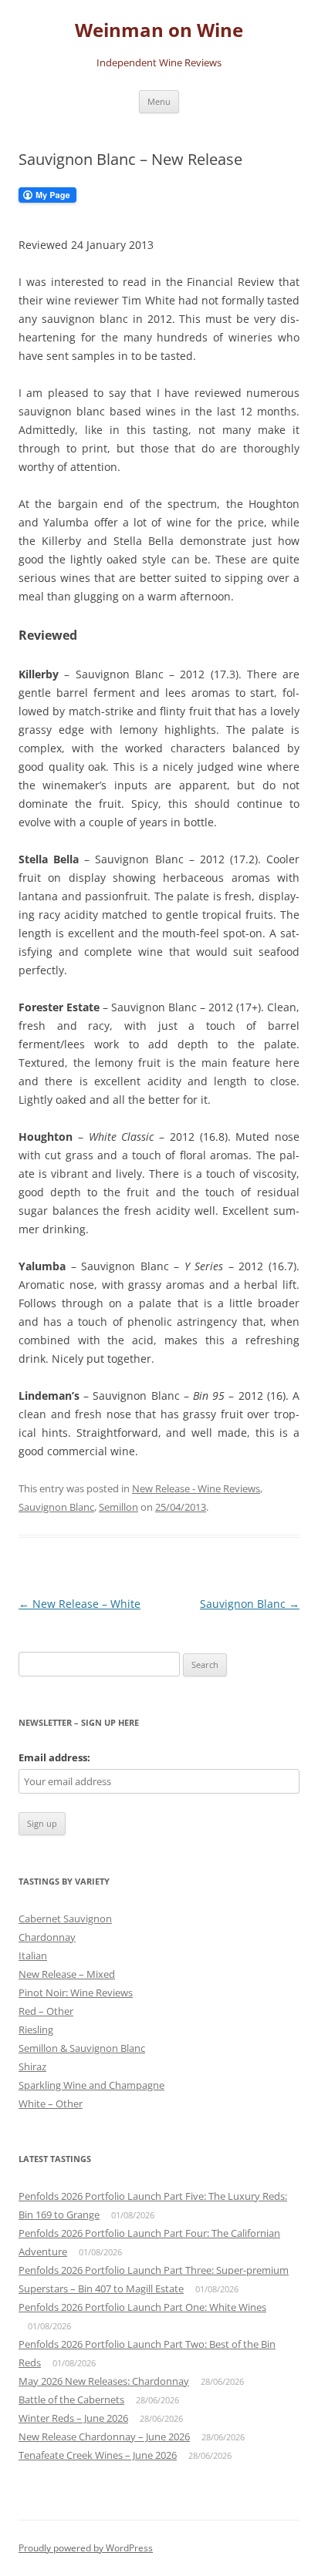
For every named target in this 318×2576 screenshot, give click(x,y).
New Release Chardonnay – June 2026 (104, 2436)
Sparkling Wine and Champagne (91, 2085)
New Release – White (79, 1604)
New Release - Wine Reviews (196, 1488)
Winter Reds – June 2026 (73, 2418)
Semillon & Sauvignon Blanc (82, 2048)
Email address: (54, 1757)
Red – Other (46, 2011)
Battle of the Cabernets (71, 2399)
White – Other (51, 2104)
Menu (159, 101)
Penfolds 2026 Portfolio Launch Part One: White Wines (142, 2307)
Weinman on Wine (159, 30)
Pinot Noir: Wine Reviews (76, 1993)
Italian (33, 1956)
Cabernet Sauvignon (65, 1919)
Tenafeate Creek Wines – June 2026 (98, 2455)
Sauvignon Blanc (56, 1507)
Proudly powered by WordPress (86, 2548)
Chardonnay (47, 1937)
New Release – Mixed (67, 1974)
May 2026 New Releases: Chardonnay (104, 2381)
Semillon (118, 1507)
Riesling (36, 2030)
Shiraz (32, 2067)
